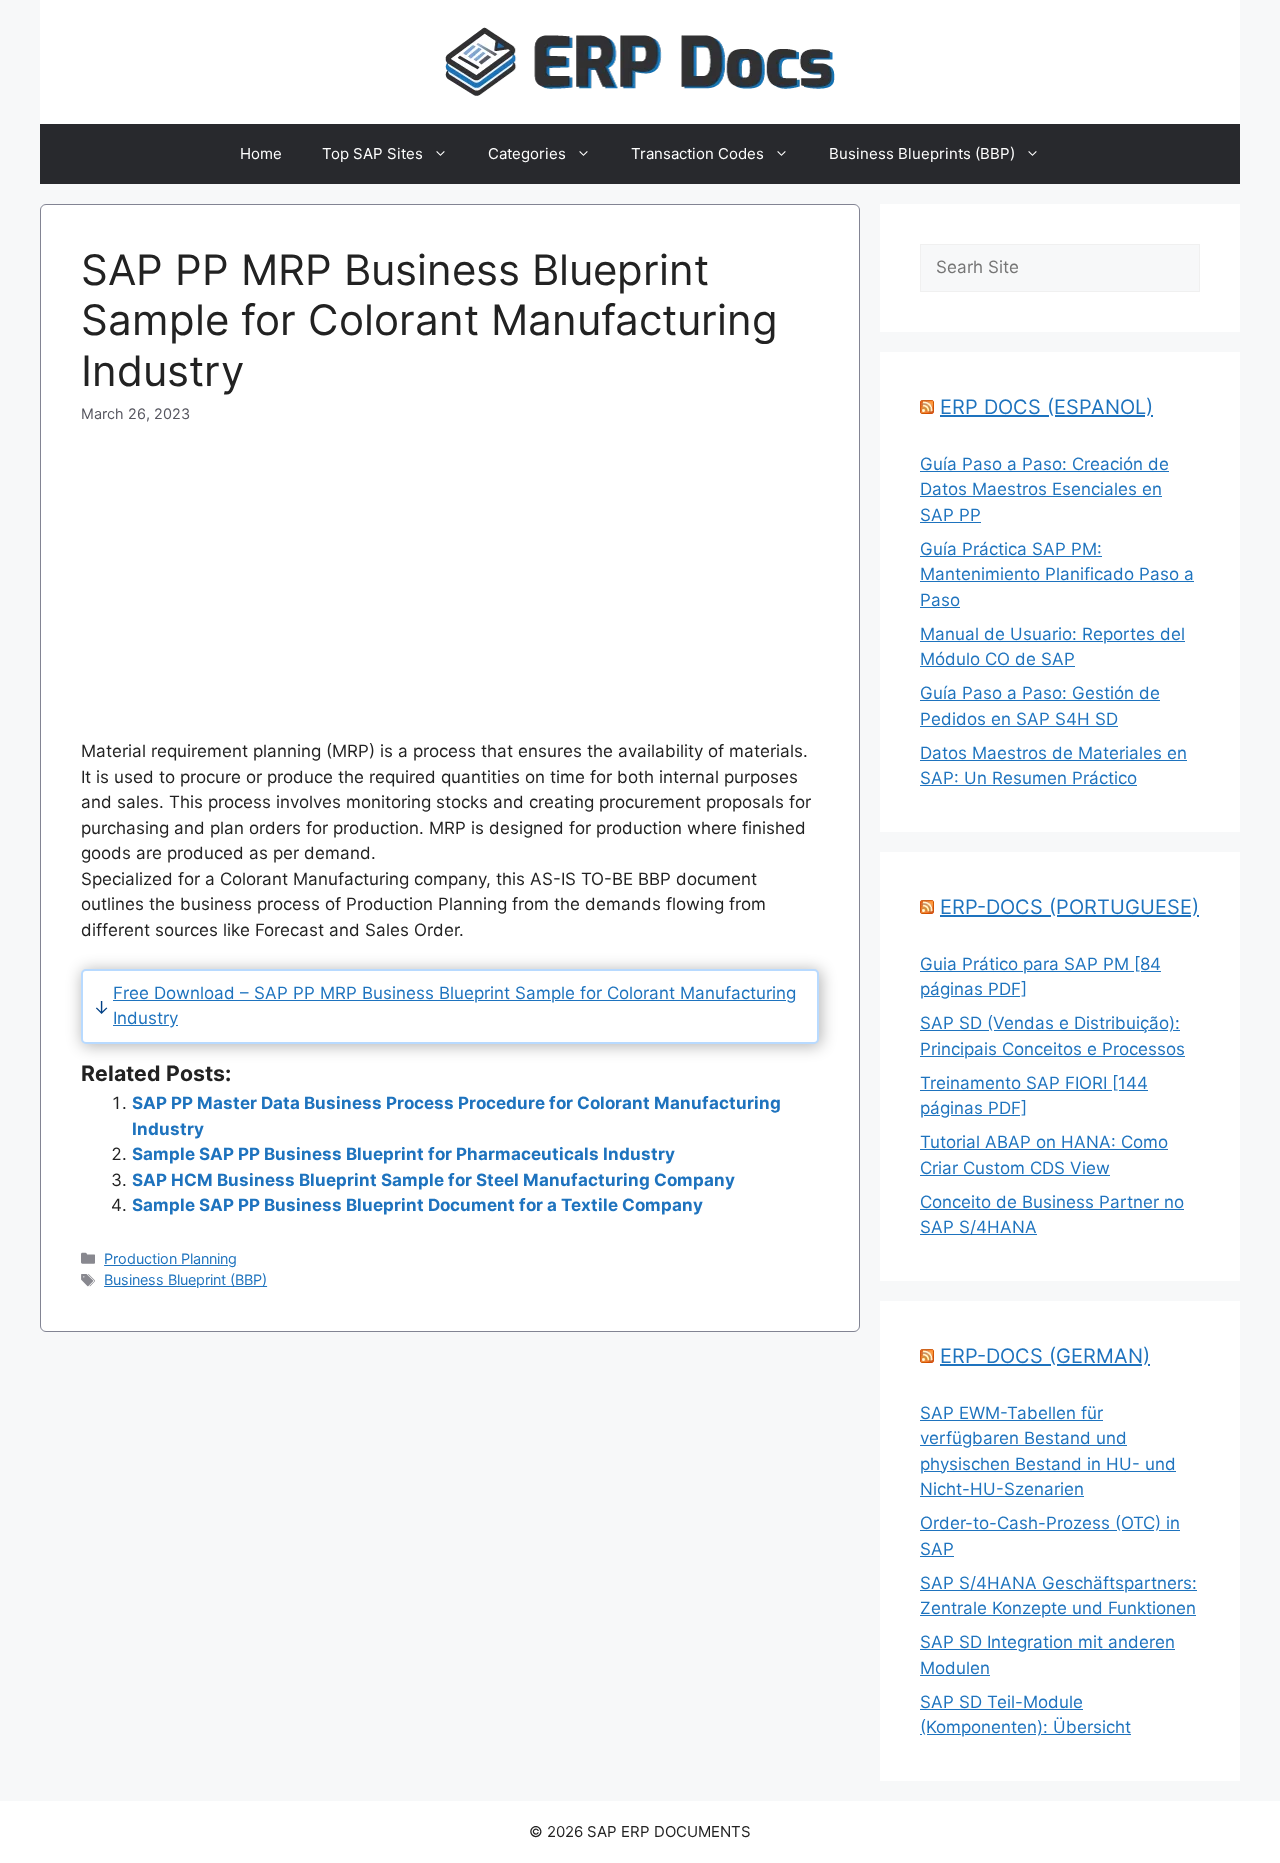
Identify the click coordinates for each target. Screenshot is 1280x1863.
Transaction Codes (697, 153)
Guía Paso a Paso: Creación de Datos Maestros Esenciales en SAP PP (1044, 489)
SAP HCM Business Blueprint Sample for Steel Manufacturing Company (433, 1180)
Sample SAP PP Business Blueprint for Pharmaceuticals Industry (403, 1154)
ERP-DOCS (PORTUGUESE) (1069, 907)
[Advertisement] (450, 565)
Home (261, 153)
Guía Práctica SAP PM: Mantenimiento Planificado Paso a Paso (1057, 574)
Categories (527, 153)
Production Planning (170, 1258)
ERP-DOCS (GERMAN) (1045, 1356)
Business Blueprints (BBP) (922, 153)
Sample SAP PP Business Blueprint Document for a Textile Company (417, 1205)
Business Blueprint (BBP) (185, 1279)
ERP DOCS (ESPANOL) (1046, 407)
